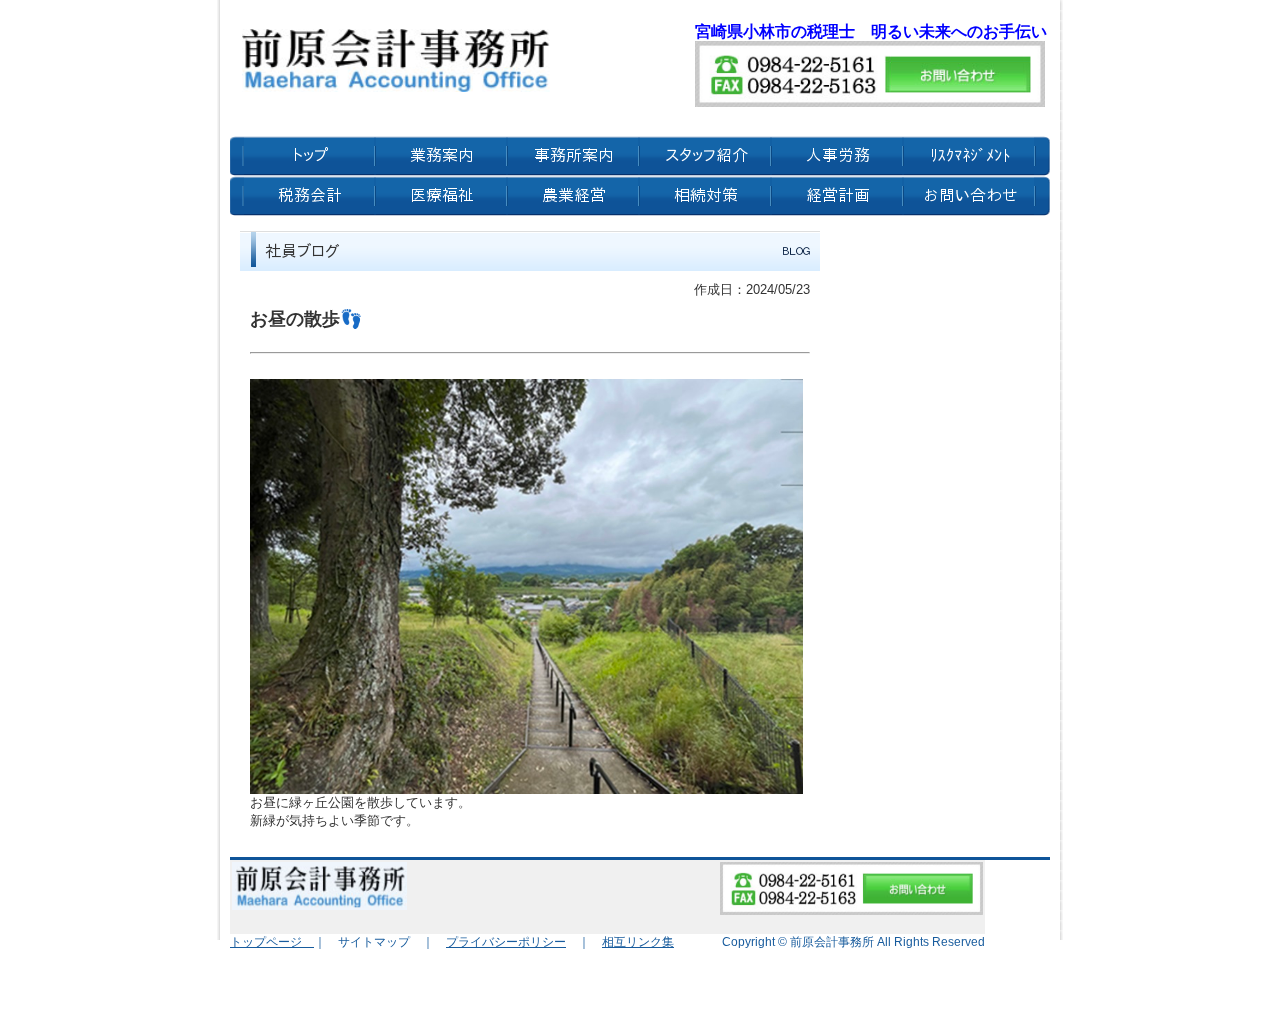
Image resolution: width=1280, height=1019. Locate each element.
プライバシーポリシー (506, 942)
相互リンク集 (638, 942)
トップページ (272, 942)
